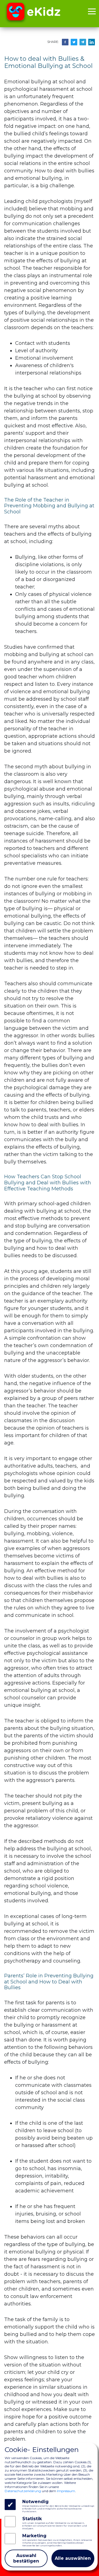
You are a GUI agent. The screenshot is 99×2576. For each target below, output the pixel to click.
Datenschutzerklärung (23, 2491)
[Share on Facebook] (65, 42)
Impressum (66, 2491)
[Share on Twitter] (74, 42)
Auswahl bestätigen (26, 2558)
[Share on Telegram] (83, 42)
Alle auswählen (73, 2558)
